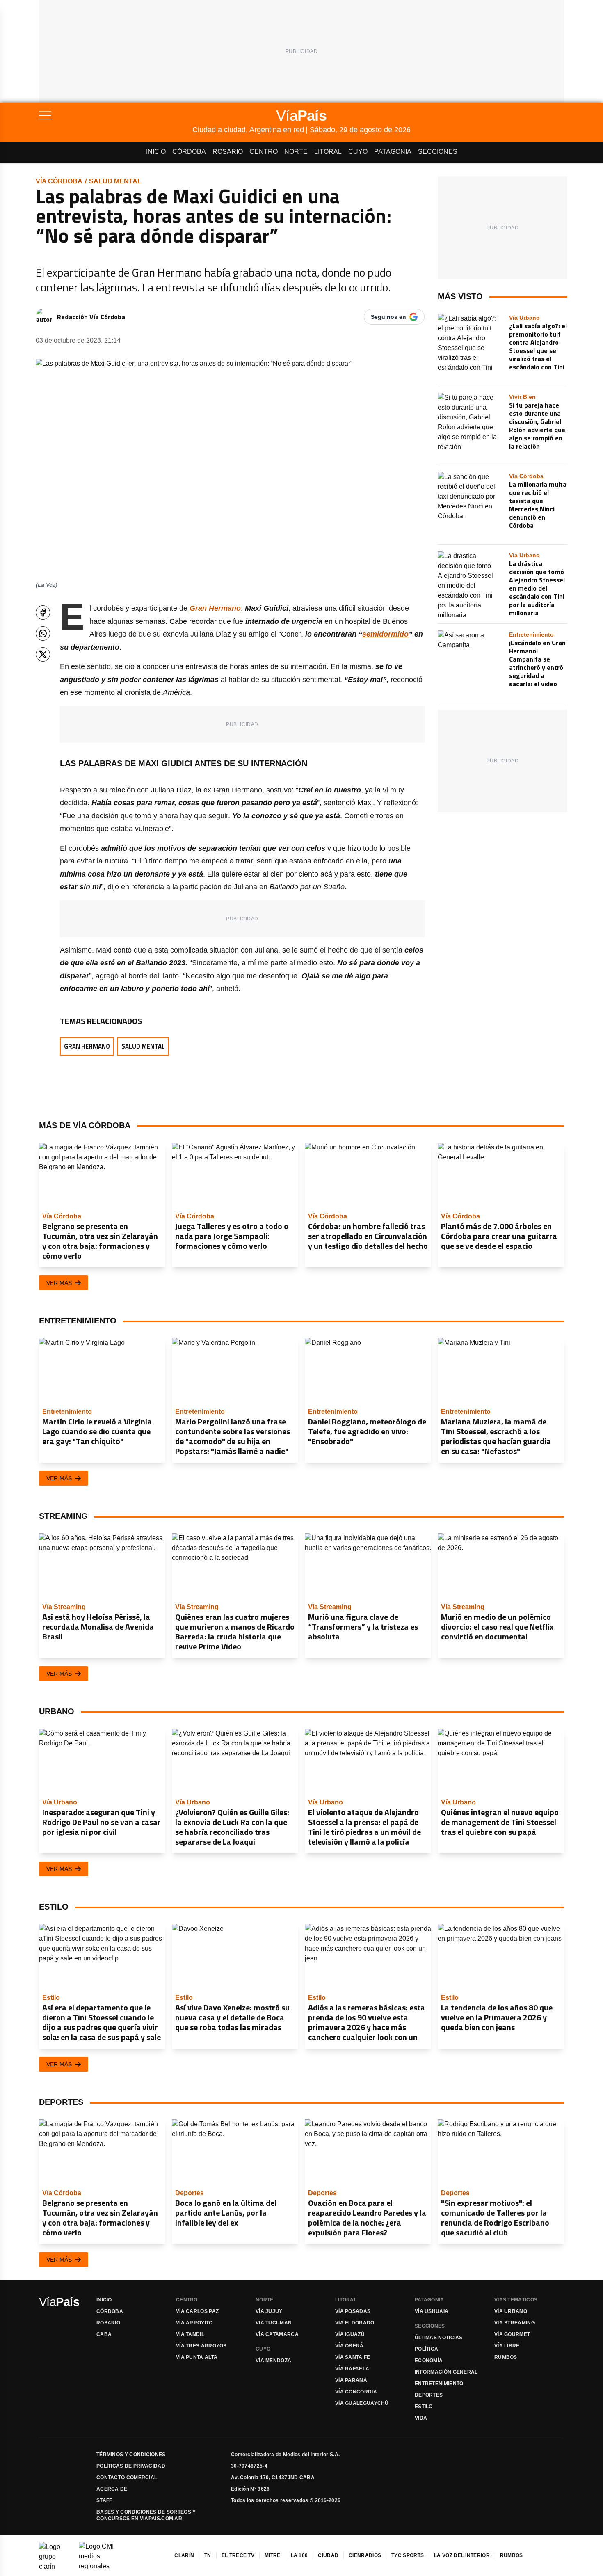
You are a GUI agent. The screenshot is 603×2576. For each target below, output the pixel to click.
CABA (104, 2334)
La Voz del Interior (462, 2555)
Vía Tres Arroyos (201, 2346)
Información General (446, 2372)
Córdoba (189, 152)
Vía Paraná (351, 2380)
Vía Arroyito (194, 2323)
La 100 (299, 2555)
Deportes (429, 2395)
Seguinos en (388, 317)
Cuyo (358, 152)
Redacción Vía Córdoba (91, 317)
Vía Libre (507, 2346)
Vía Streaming (515, 2323)
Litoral (328, 152)
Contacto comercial (127, 2478)
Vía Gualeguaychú (362, 2403)
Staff (104, 2500)
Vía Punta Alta (197, 2357)
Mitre (273, 2555)
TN (208, 2555)
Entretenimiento (439, 2384)
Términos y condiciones (131, 2455)
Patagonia (393, 152)
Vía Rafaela (352, 2369)
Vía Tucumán (274, 2323)
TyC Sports (408, 2555)
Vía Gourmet (512, 2334)
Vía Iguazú (350, 2334)
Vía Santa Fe (353, 2357)
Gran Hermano (215, 608)
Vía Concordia (356, 2392)
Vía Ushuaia (432, 2311)
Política (426, 2349)
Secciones (438, 152)
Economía (429, 2361)
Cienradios (365, 2555)
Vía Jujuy (269, 2311)
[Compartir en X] (43, 654)
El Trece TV (238, 2555)
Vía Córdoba (59, 181)
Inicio (156, 152)
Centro (264, 152)
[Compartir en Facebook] (43, 613)
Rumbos (506, 2357)
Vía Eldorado (355, 2323)
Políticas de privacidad (131, 2466)
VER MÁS (59, 1283)
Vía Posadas (353, 2311)
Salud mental (115, 181)
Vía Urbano (511, 2311)
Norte (296, 152)
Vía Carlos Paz (197, 2311)
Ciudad (328, 2555)
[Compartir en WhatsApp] (43, 633)
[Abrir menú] (116, 115)
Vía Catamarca (277, 2334)
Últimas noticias (439, 2338)
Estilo (424, 2407)
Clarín (184, 2555)
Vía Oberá (349, 2346)
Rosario (228, 152)
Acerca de (112, 2489)
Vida (421, 2418)
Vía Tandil (190, 2334)
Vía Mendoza (273, 2361)
